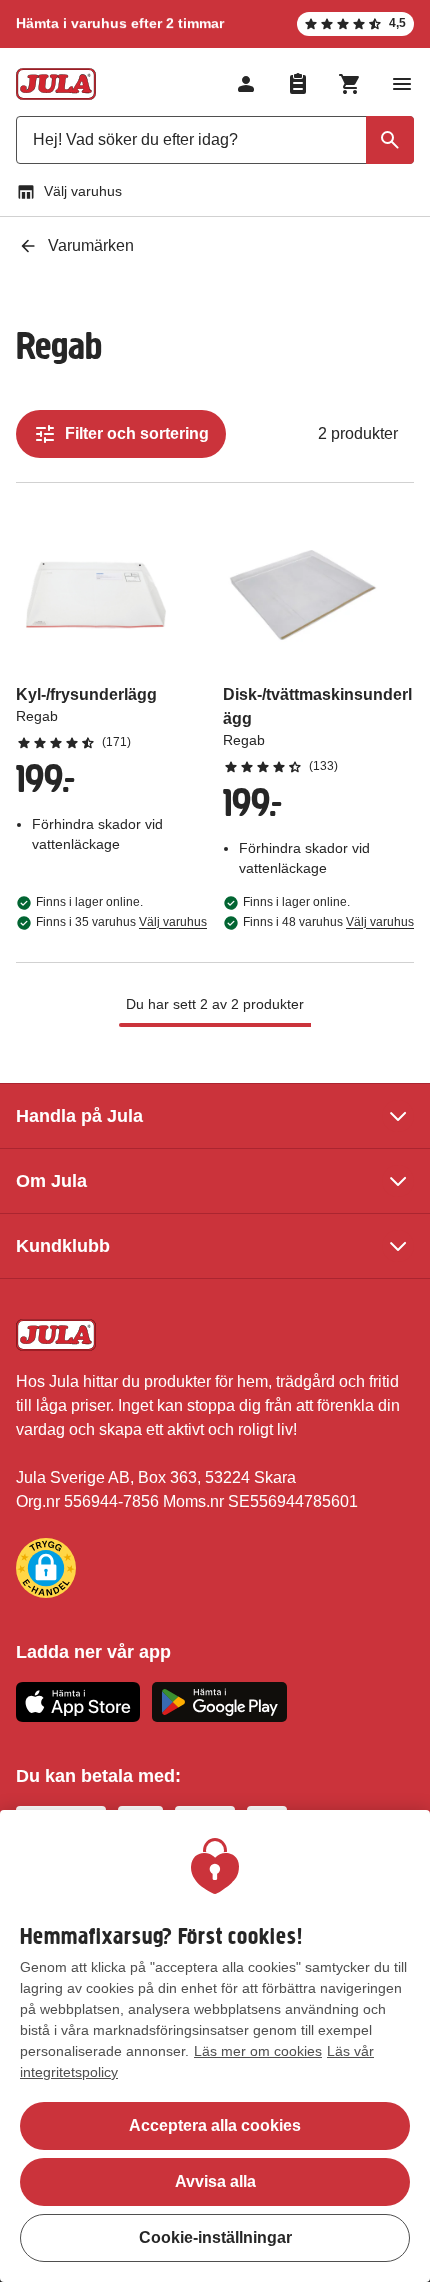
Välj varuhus (83, 191)
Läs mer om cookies (258, 2051)
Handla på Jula (79, 1116)
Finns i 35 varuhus (121, 922)
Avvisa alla (215, 2181)
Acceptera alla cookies (215, 2125)
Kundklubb (63, 1246)
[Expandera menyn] (402, 84)
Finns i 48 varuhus (328, 922)
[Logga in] (246, 84)
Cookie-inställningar (215, 2237)
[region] (215, 2046)
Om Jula (51, 1181)
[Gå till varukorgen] (350, 84)
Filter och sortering (137, 433)
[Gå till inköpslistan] (298, 84)
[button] (46, 1568)
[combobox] (215, 140)
